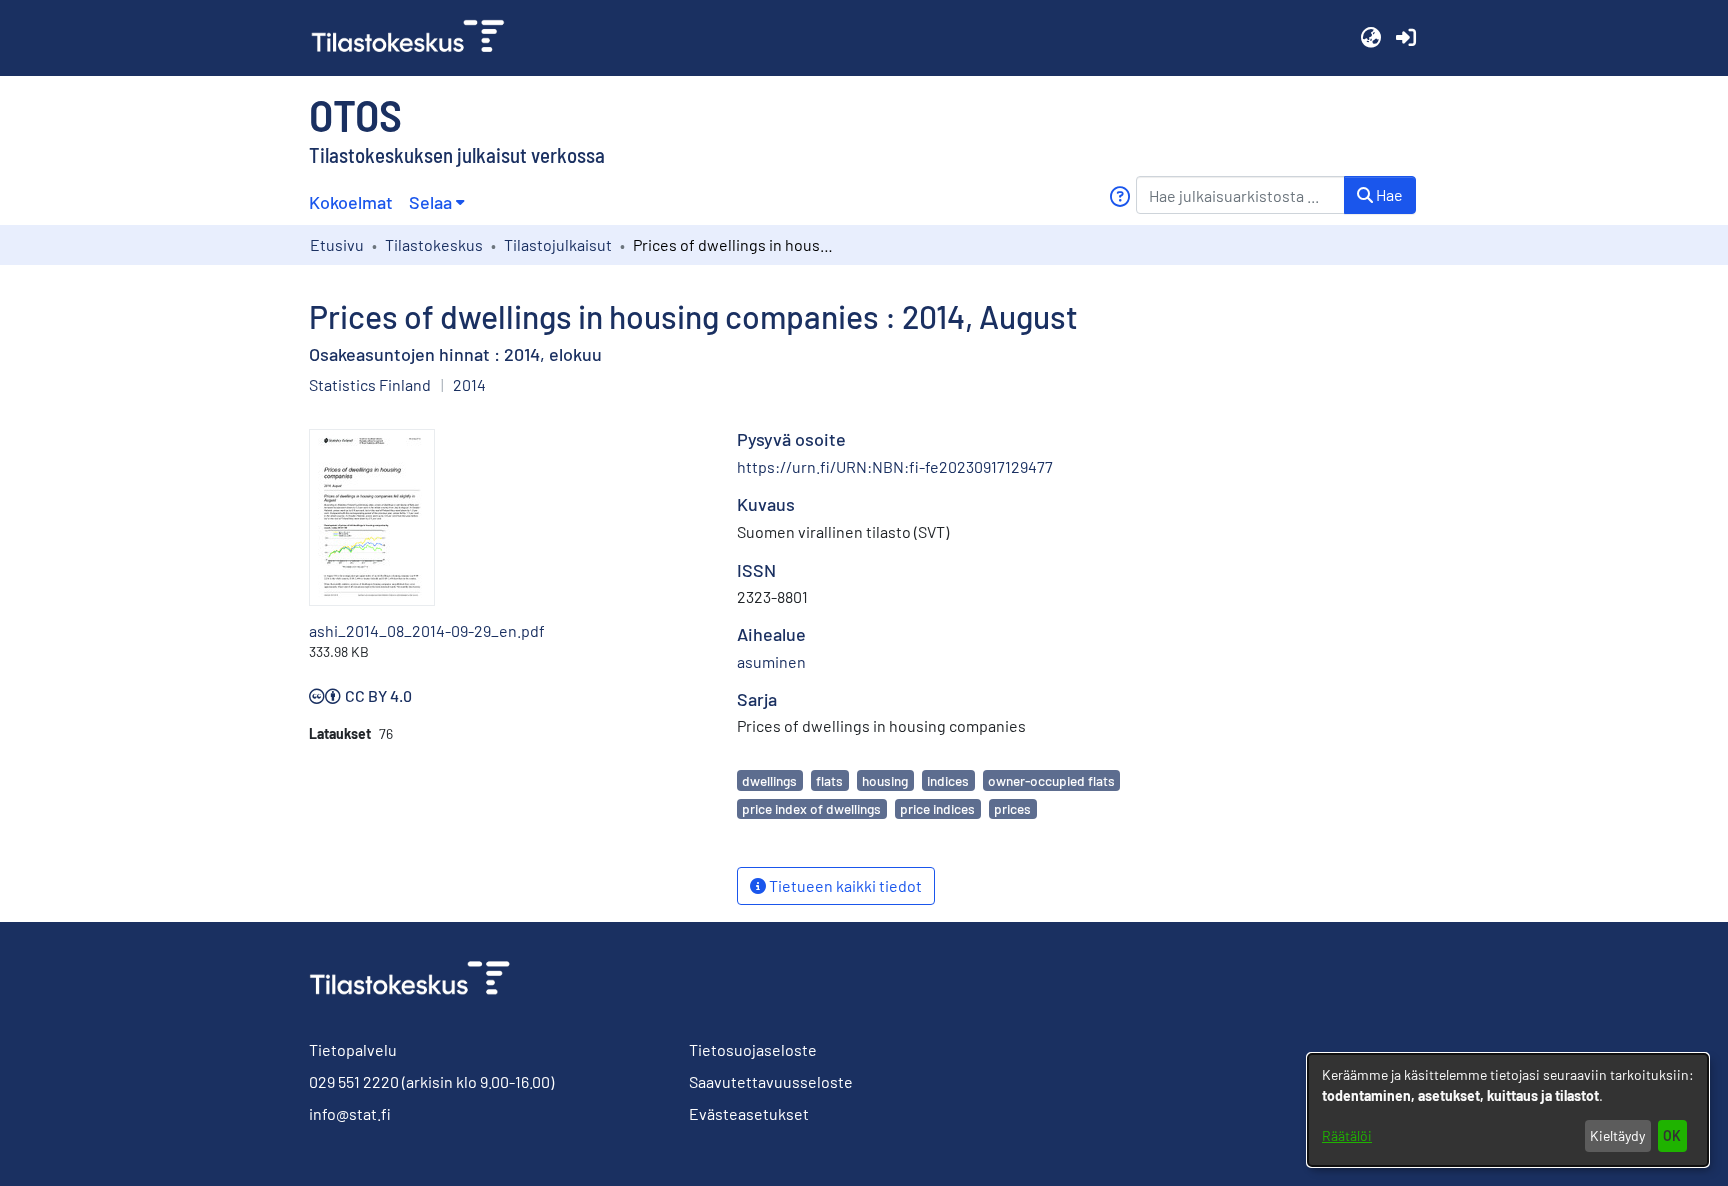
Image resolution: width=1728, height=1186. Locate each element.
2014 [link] (469, 384)
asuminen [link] (771, 661)
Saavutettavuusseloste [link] (771, 1081)
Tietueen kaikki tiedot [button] (844, 885)
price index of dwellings (811, 808)
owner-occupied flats (1051, 780)
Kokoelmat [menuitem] (351, 202)
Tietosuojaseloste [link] (753, 1049)
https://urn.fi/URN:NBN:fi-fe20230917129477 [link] (895, 466)
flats (829, 780)
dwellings (769, 780)
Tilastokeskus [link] (434, 244)
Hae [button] (1388, 194)
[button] (1370, 38)
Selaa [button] (430, 202)
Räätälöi (1347, 1135)
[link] (416, 38)
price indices (937, 808)
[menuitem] (436, 202)
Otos (355, 114)
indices (948, 780)
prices (1012, 808)
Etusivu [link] (337, 244)
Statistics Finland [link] (370, 384)
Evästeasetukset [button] (749, 1113)
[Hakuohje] (1119, 196)
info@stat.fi (350, 1113)
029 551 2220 (354, 1081)
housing (885, 780)
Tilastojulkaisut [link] (558, 244)
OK (1672, 1135)
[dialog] (1508, 1110)
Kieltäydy (1617, 1135)
